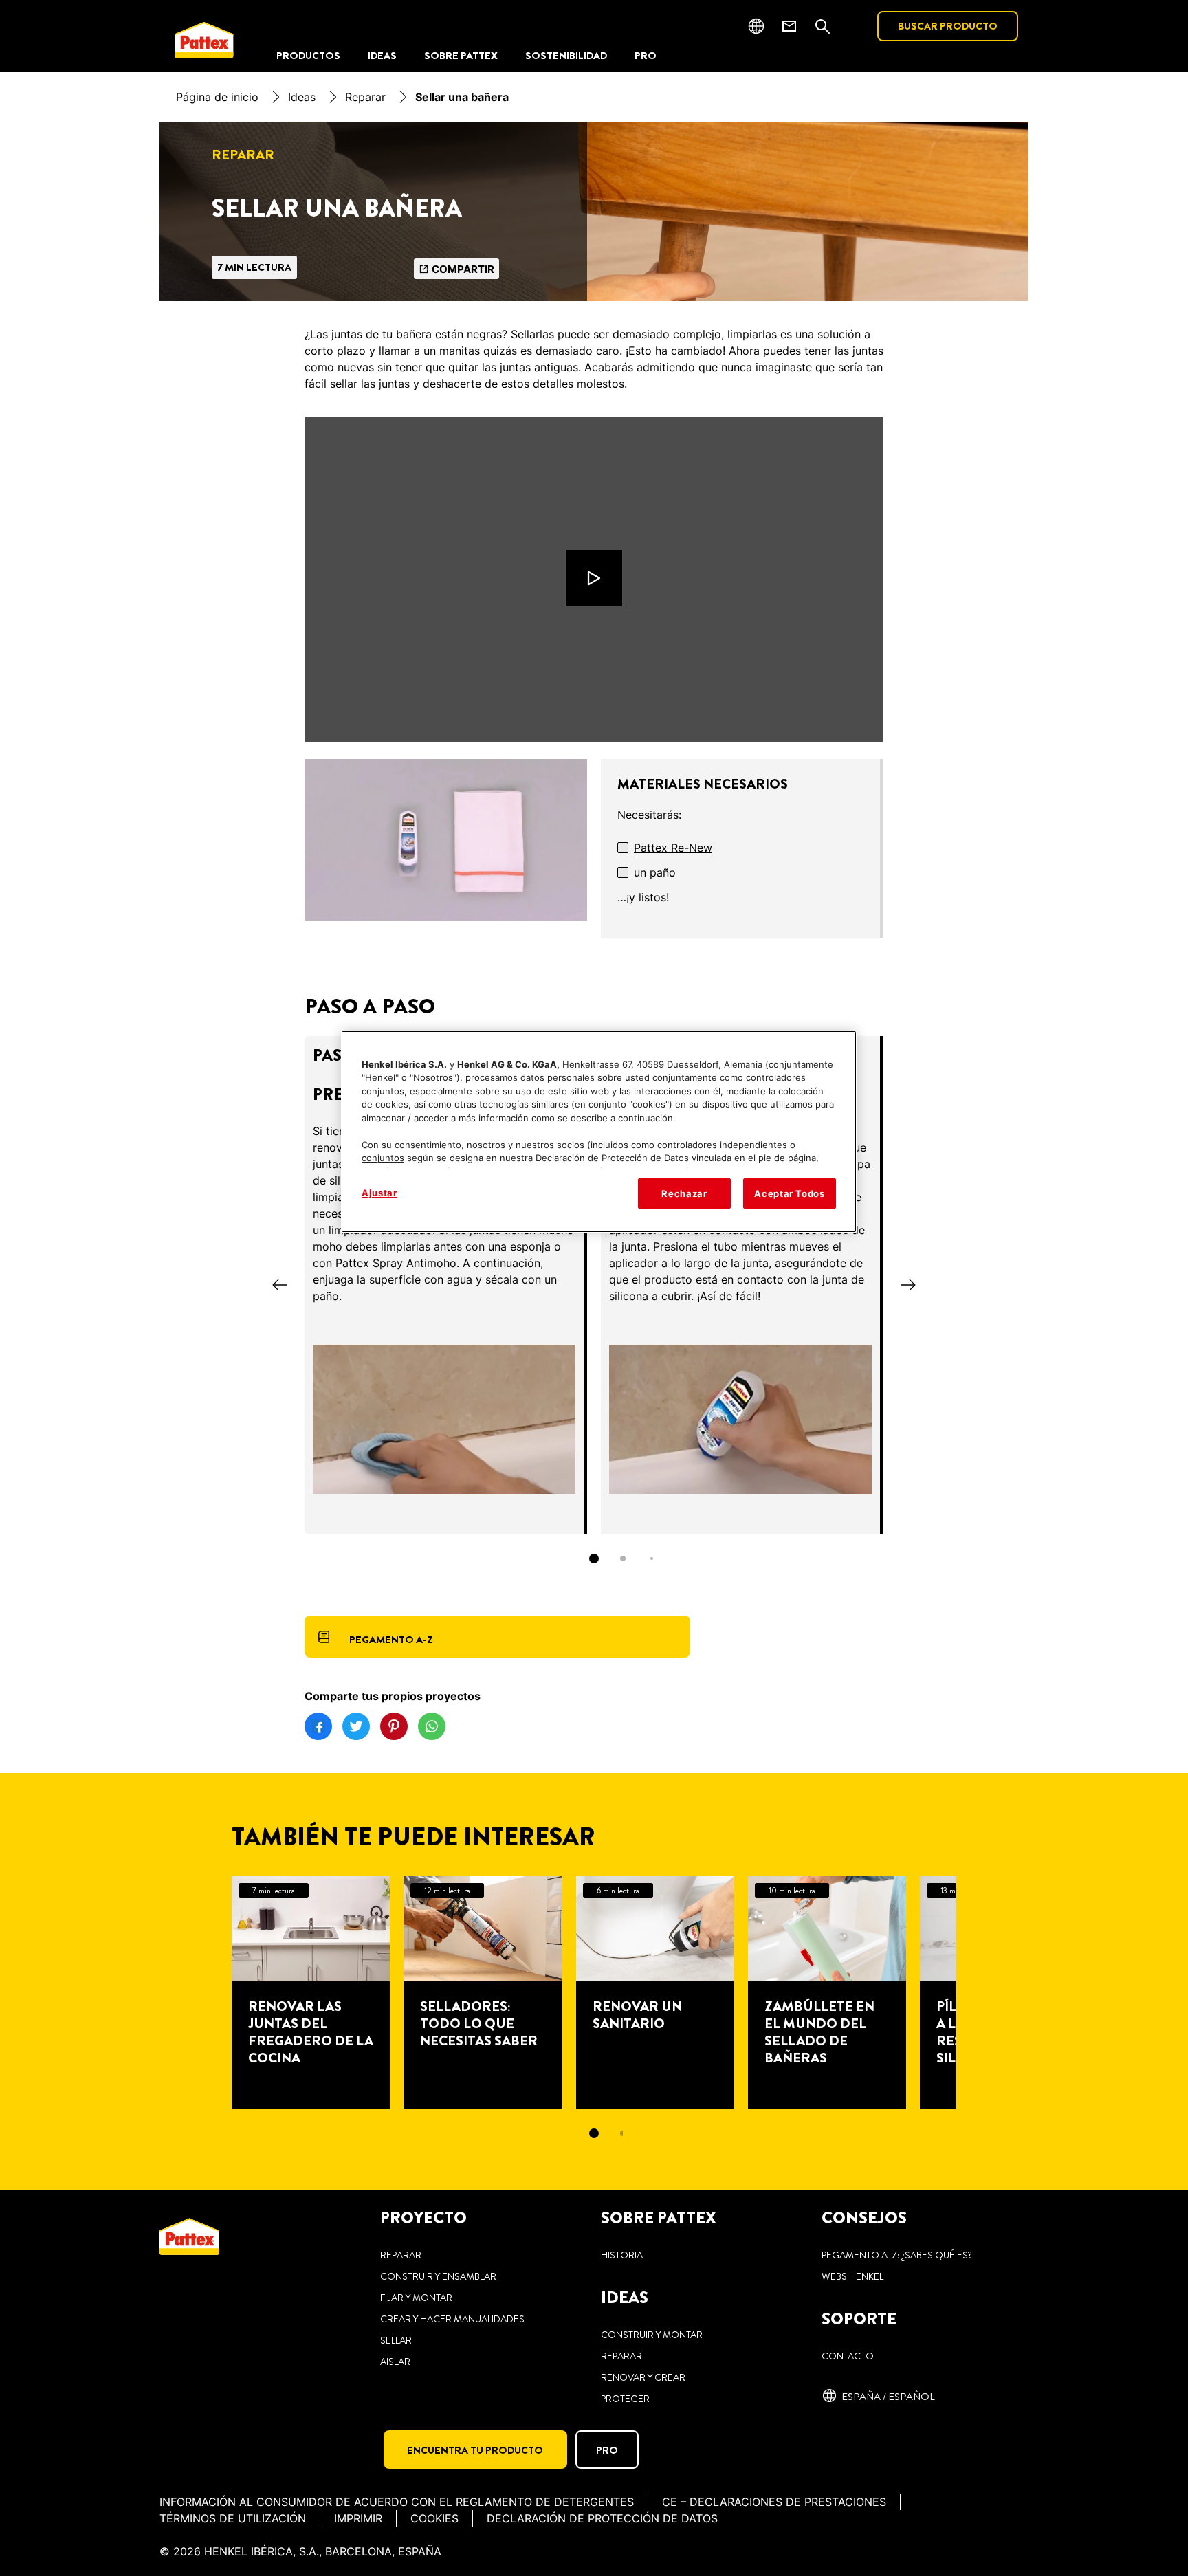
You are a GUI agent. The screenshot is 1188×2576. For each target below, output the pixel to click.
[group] (594, 1309)
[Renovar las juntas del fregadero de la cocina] (311, 1993)
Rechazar (684, 1193)
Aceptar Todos (789, 1193)
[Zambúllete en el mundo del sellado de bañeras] (827, 1993)
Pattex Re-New (673, 848)
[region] (599, 1132)
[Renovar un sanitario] (655, 1993)
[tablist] (594, 1559)
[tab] (594, 1559)
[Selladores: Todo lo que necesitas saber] (483, 1993)
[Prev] (280, 1285)
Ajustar (379, 1193)
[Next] (908, 1285)
